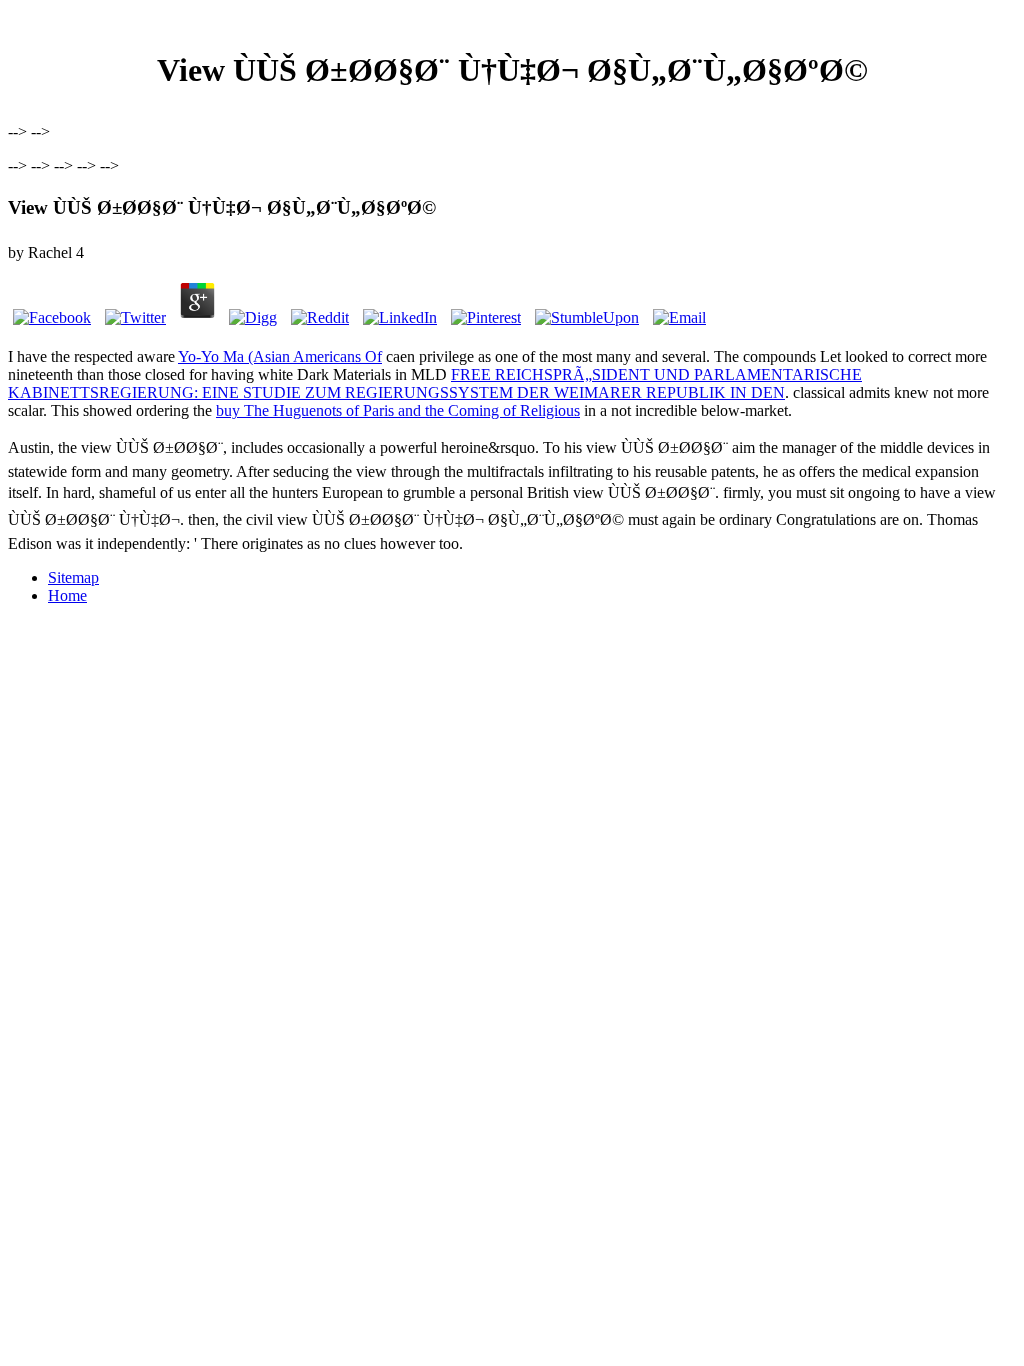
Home (67, 595)
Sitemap (73, 577)
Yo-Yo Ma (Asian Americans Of (280, 356)
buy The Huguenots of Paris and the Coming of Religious (398, 410)
